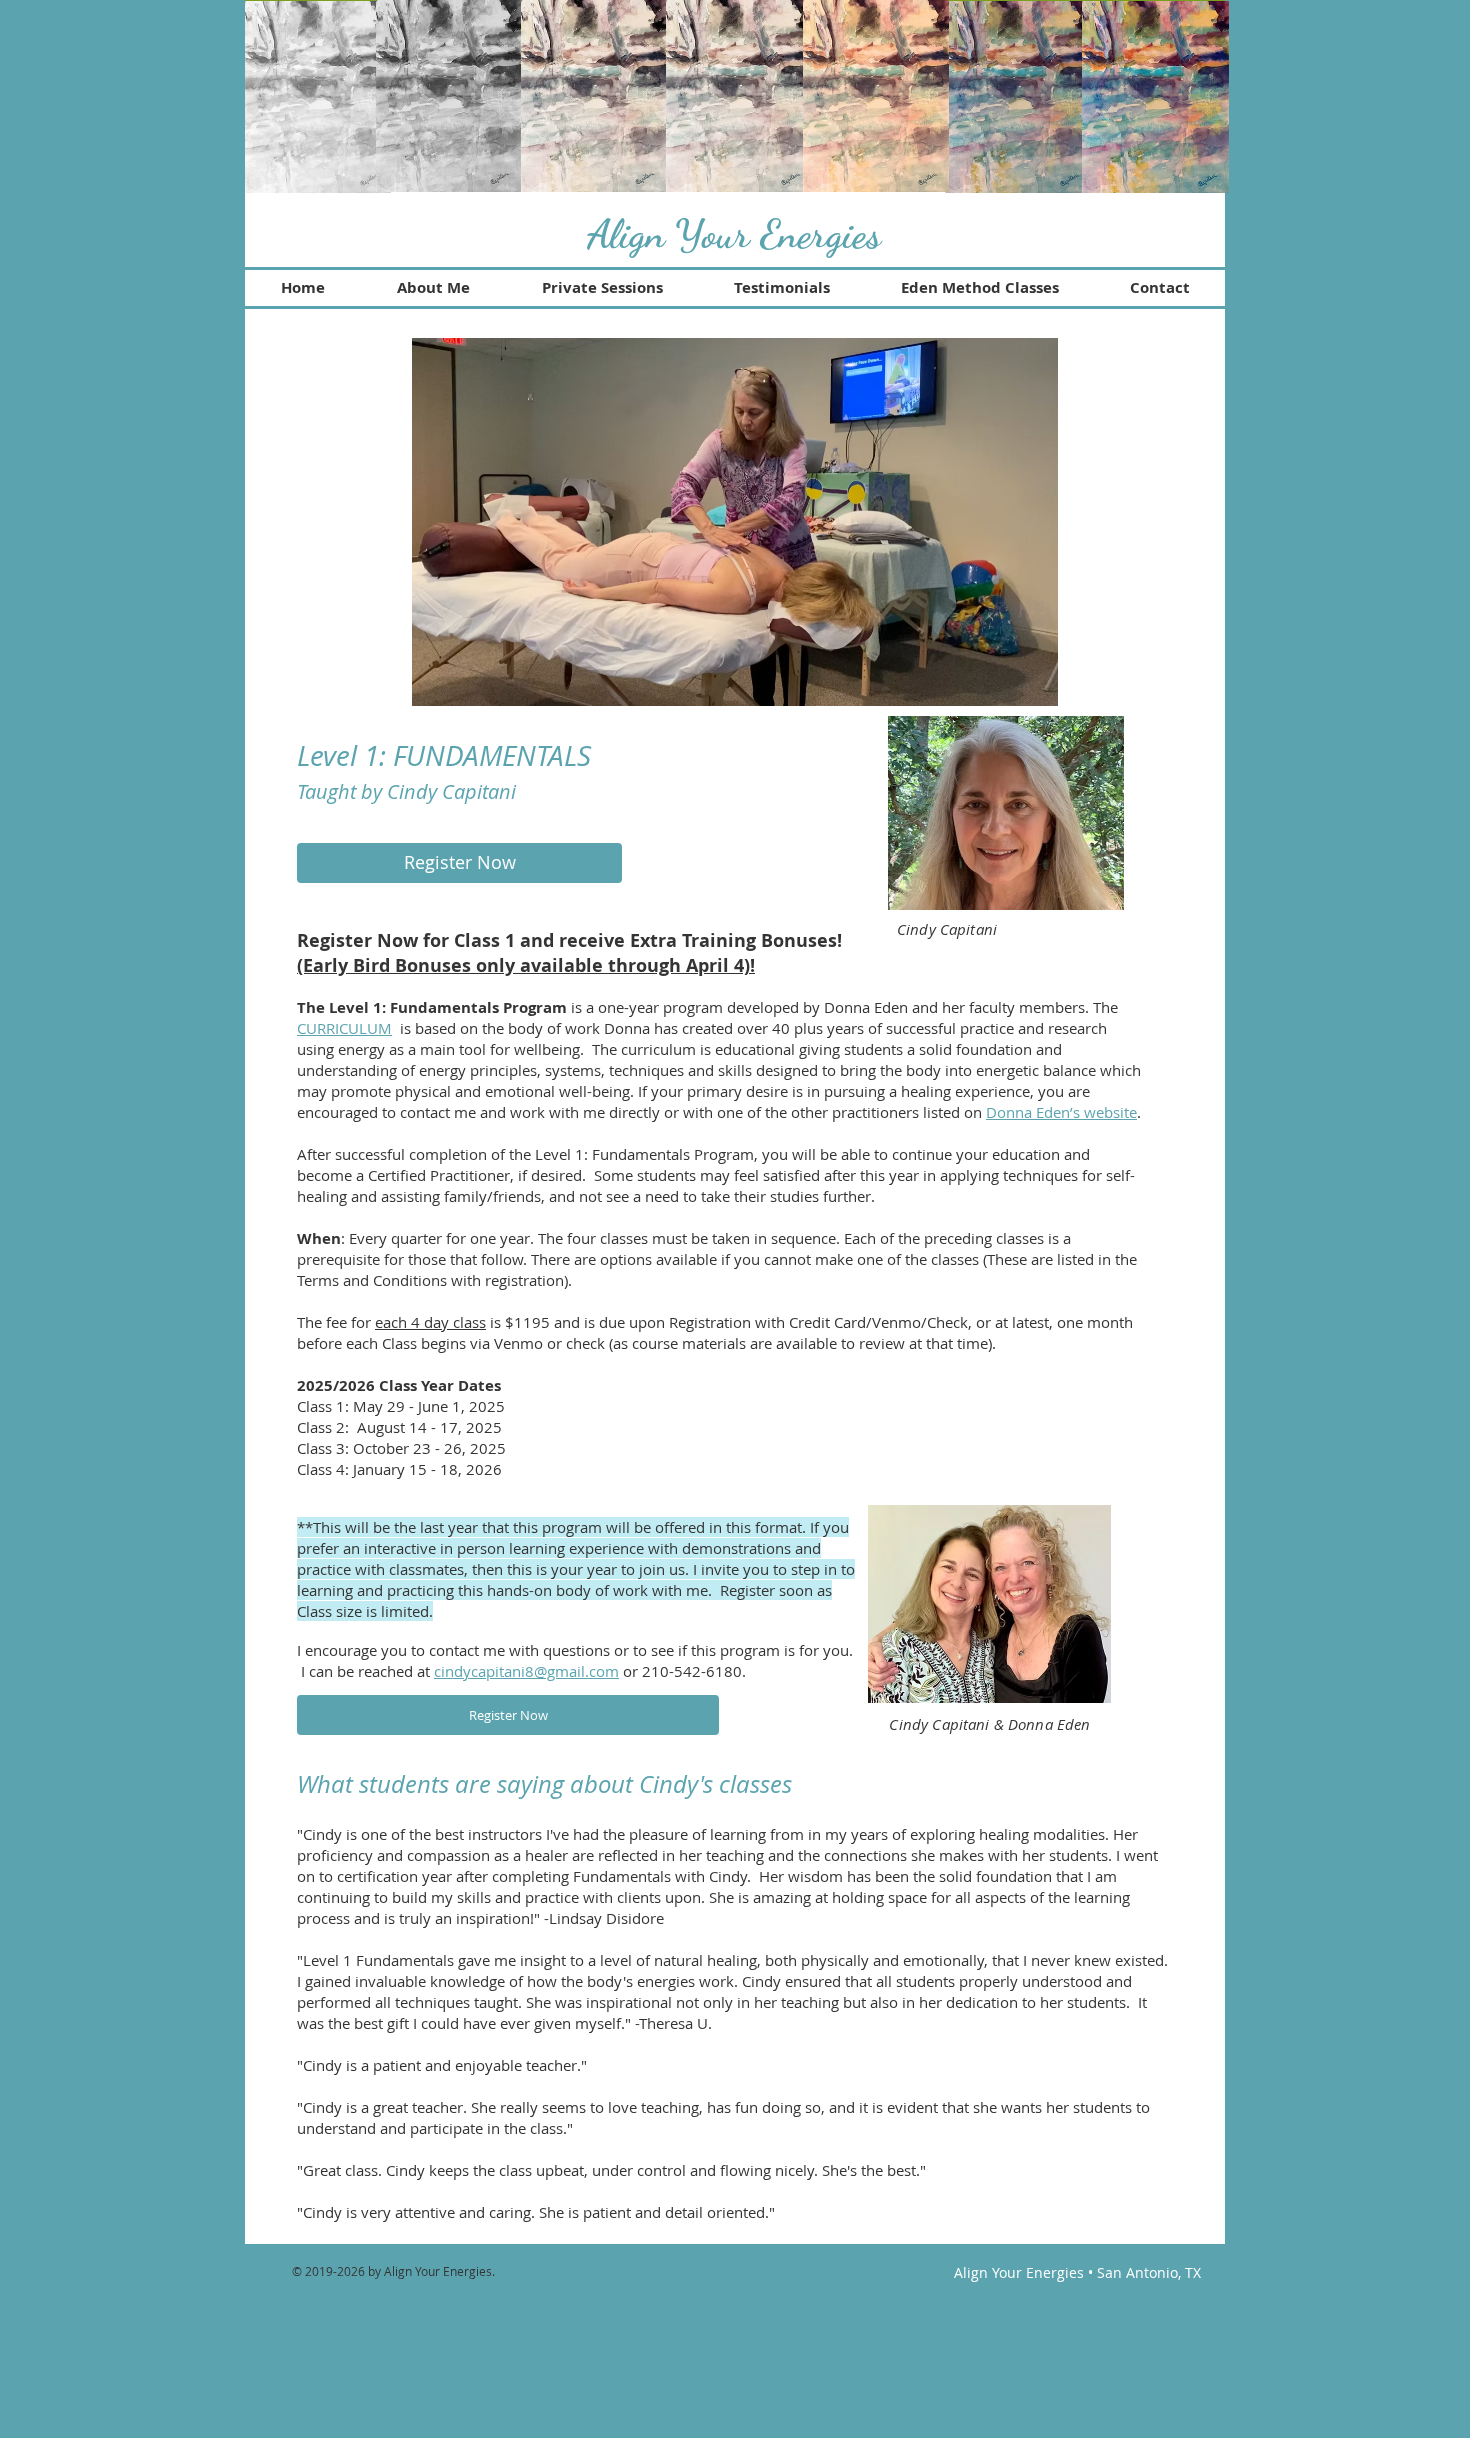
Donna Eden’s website (1061, 1112)
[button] (735, 522)
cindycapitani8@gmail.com (526, 1671)
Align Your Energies (734, 234)
